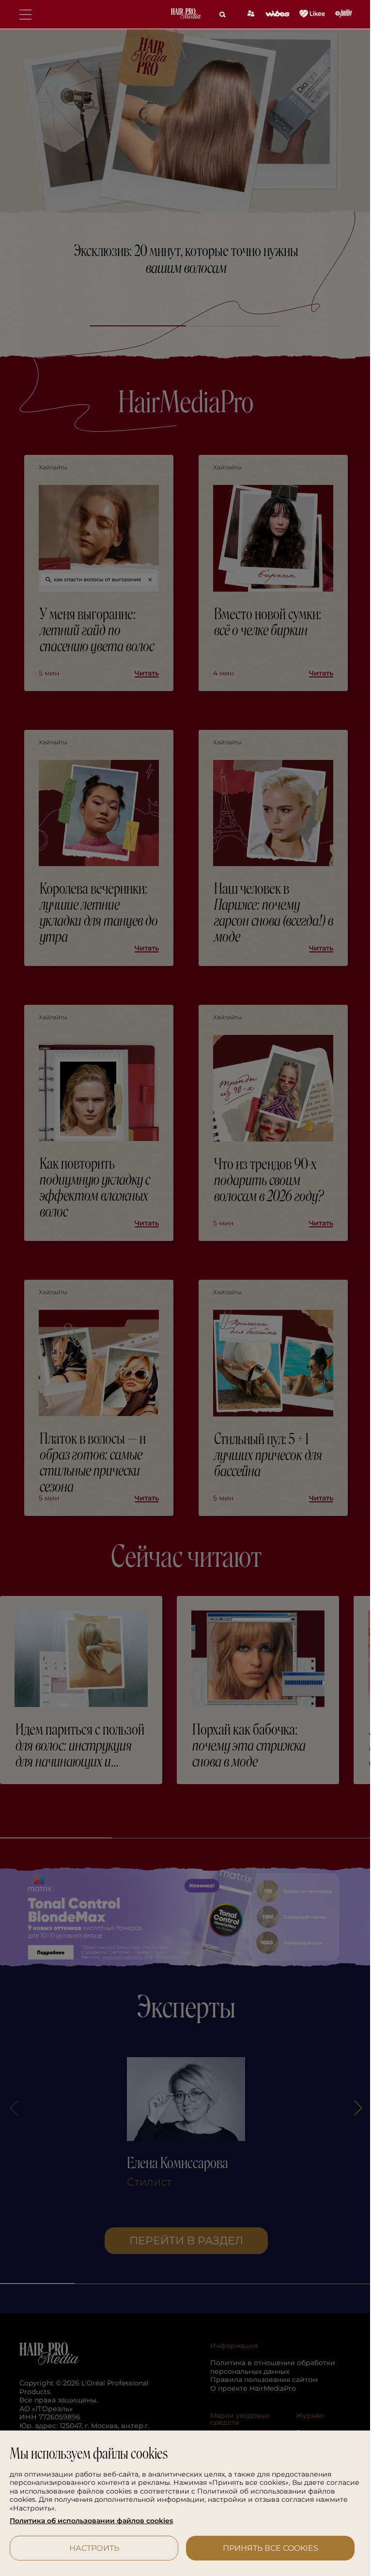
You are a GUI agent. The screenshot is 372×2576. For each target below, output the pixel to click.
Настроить (92, 2548)
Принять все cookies (265, 2548)
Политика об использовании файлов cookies (91, 2521)
